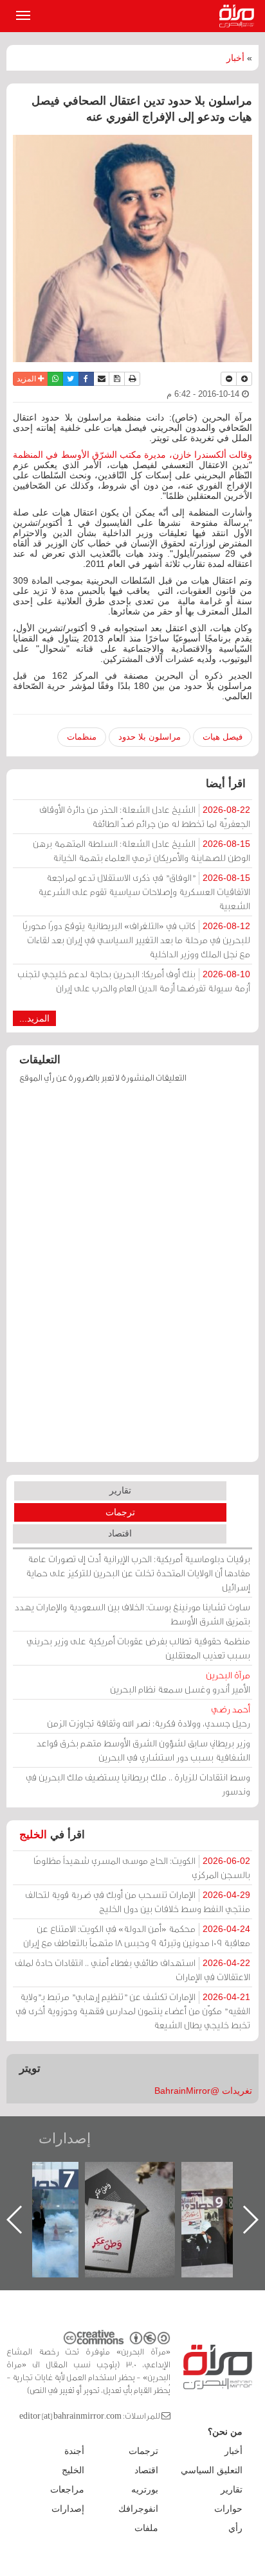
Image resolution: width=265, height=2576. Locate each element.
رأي (235, 2528)
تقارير (120, 1490)
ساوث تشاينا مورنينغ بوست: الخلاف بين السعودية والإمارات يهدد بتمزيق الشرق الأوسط (132, 1614)
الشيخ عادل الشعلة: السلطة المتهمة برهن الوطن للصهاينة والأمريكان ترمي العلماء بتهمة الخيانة (142, 850)
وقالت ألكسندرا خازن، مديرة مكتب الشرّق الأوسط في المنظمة (132, 455)
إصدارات (65, 2138)
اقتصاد (120, 1533)
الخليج (33, 1835)
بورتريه (145, 2489)
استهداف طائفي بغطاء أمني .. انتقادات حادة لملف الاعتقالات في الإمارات (132, 1970)
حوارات (228, 2509)
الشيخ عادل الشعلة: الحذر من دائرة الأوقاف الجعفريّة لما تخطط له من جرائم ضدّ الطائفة (145, 816)
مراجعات (67, 2489)
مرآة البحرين (239, 16)
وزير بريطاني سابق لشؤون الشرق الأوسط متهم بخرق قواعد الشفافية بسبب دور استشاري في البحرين (143, 1750)
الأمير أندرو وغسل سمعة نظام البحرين (180, 1682)
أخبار (235, 58)
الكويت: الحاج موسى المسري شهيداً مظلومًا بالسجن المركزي (142, 1867)
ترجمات (120, 1512)
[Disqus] (132, 1279)
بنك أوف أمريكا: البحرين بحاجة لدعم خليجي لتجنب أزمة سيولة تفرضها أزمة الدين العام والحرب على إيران (134, 981)
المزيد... (34, 1018)
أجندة (74, 2451)
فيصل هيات (223, 737)
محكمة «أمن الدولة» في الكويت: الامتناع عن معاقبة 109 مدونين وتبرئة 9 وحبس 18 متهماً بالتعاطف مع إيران (137, 1936)
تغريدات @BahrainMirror (203, 2091)
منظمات (82, 737)
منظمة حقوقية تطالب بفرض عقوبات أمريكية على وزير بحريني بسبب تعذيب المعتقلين (138, 1648)
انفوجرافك (138, 2509)
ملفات (146, 2528)
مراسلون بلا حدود (150, 737)
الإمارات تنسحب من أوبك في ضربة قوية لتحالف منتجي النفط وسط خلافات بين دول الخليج (138, 1902)
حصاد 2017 (138, 2176)
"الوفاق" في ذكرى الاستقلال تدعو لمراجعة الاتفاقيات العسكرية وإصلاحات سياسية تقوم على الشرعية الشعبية (144, 892)
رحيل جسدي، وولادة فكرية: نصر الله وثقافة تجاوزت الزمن (149, 1716)
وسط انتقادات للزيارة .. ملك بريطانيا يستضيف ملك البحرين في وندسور (138, 1784)
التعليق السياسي (212, 2470)
